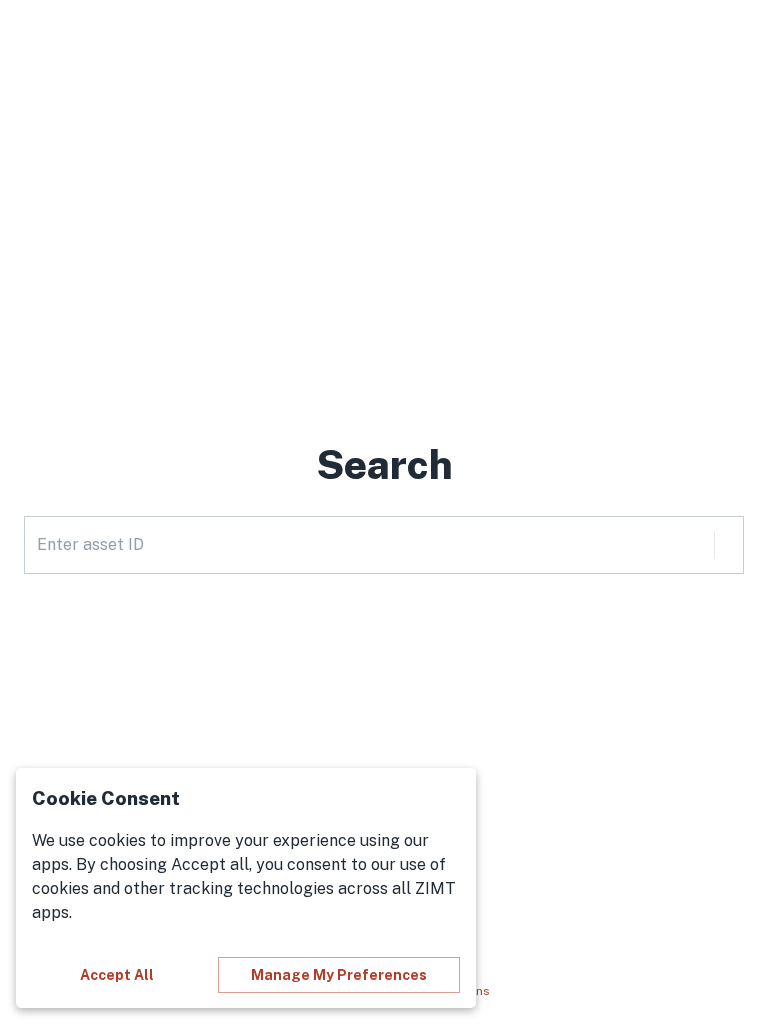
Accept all (117, 975)
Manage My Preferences (339, 975)
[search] (729, 545)
